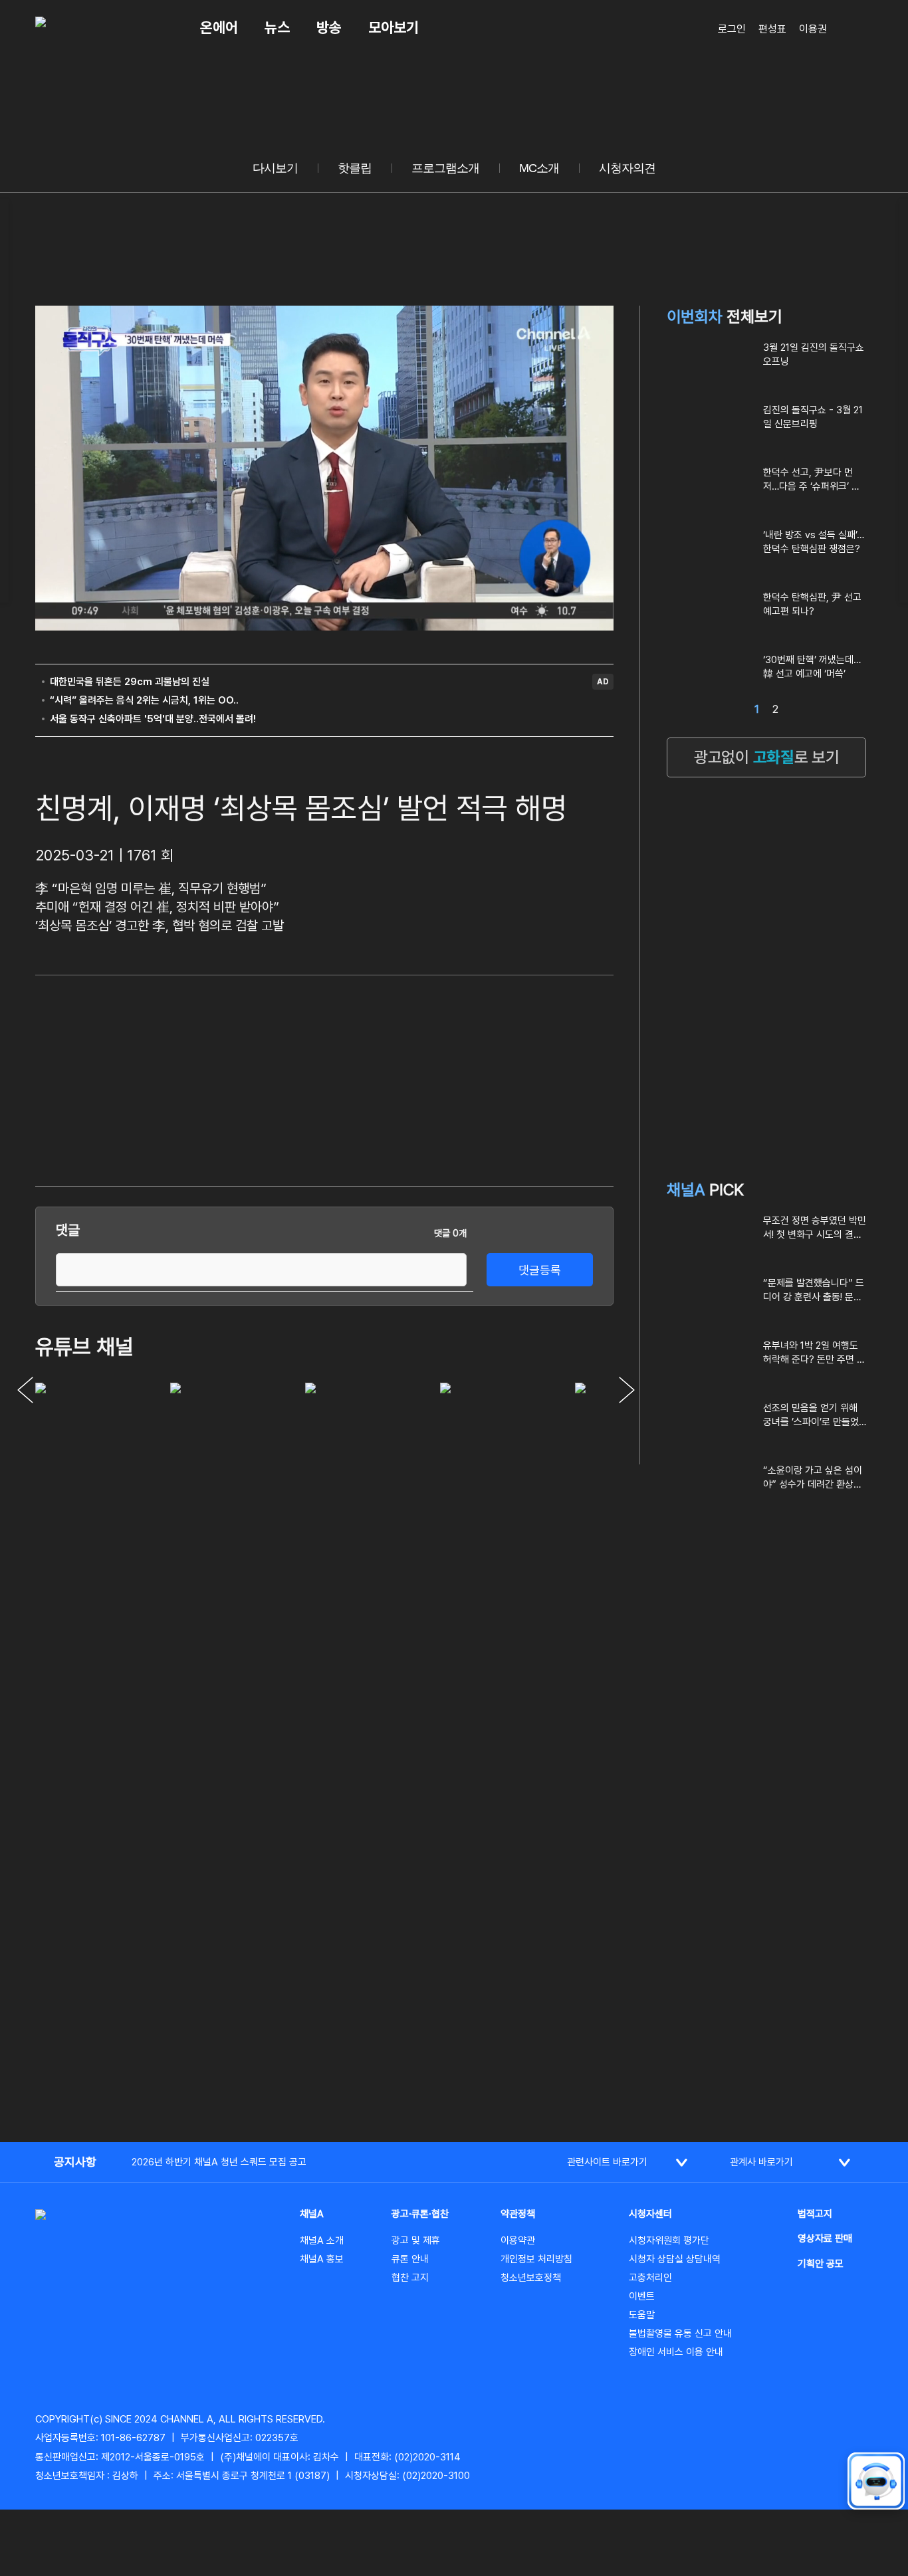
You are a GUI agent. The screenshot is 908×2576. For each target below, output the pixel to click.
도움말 (642, 2315)
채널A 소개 (322, 2240)
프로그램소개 (445, 168)
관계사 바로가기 (761, 2162)
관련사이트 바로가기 (607, 2162)
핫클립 (355, 168)
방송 (329, 27)
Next (627, 1390)
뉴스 (277, 27)
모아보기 (394, 27)
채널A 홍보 (322, 2259)
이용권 (813, 29)
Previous (25, 1390)
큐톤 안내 (410, 2259)
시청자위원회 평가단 (669, 2240)
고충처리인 (650, 2278)
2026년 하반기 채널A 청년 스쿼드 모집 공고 (219, 2162)
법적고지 (815, 2214)
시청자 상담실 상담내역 (675, 2259)
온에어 (219, 27)
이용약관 (518, 2240)
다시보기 (275, 168)
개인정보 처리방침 (536, 2259)
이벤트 (642, 2296)
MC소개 (539, 168)
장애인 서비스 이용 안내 (676, 2352)
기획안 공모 (821, 2264)
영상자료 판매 (825, 2238)
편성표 (772, 29)
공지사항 (75, 2162)
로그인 (732, 29)
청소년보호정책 (531, 2278)
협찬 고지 (410, 2278)
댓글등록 (540, 1270)
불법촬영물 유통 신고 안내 (680, 2333)
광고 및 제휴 (416, 2240)
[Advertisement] (514, 1078)
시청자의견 (627, 168)
